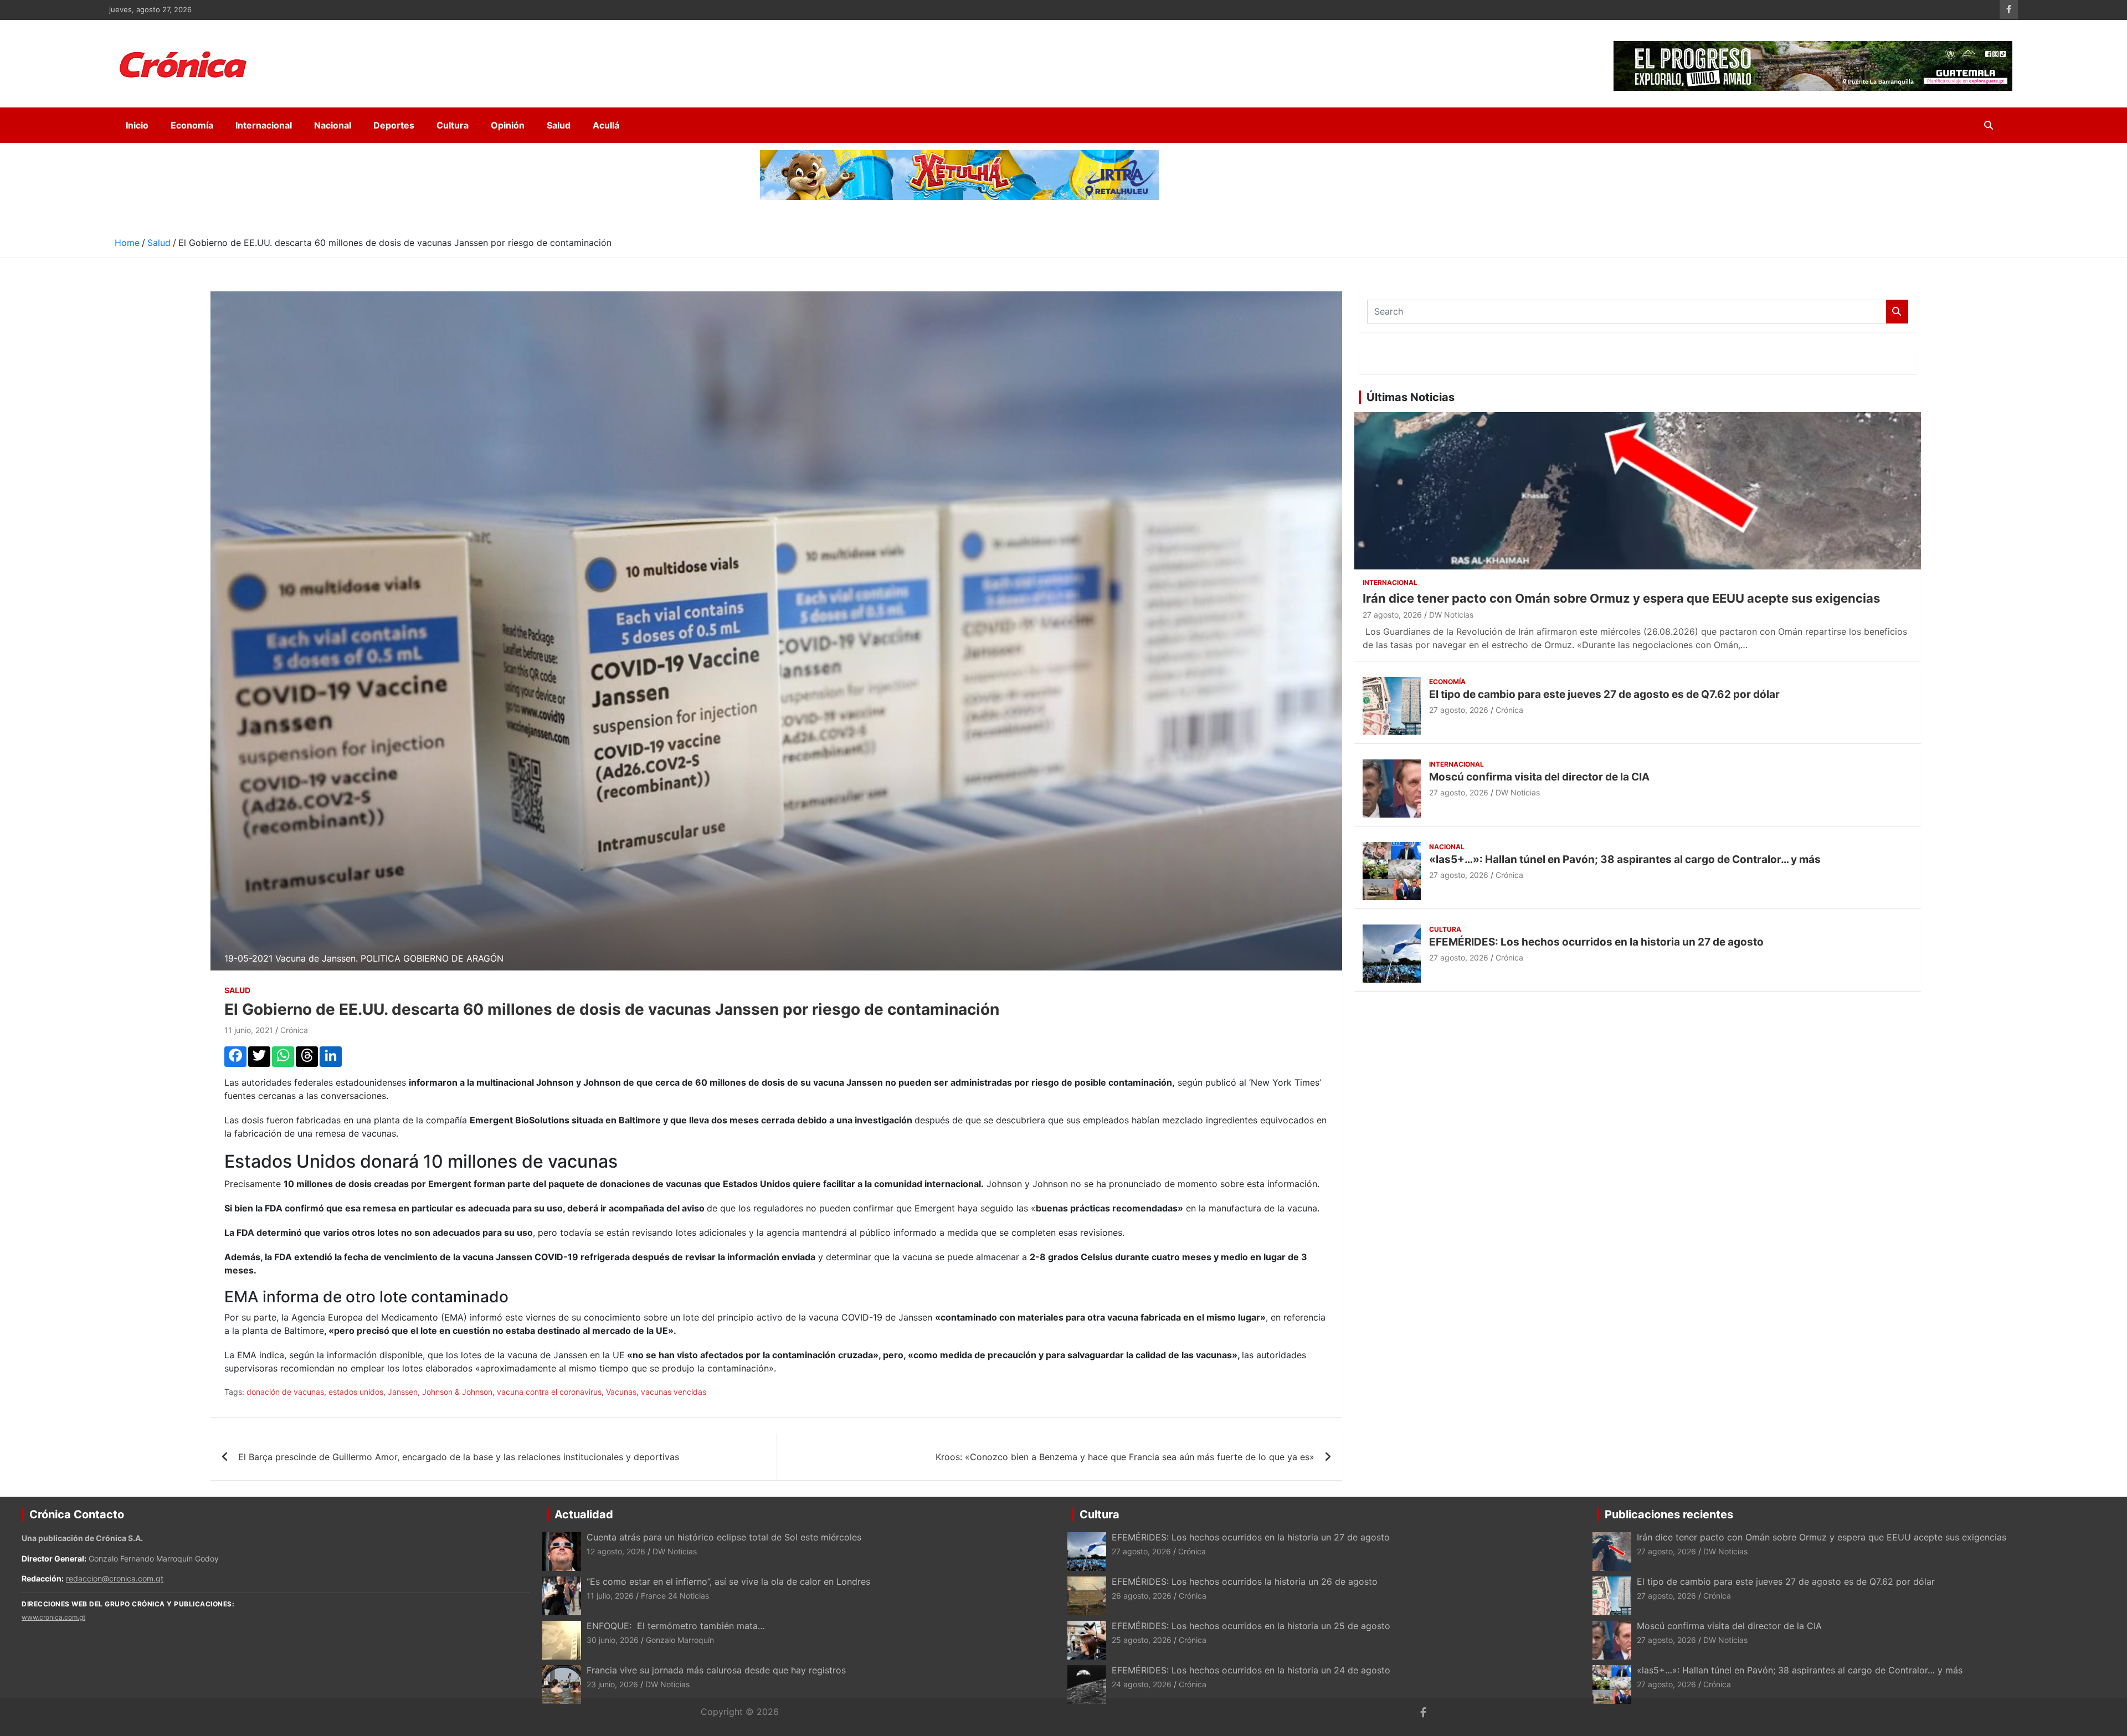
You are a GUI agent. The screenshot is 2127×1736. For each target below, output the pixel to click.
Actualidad (584, 1514)
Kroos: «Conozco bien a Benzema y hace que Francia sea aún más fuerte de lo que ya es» (1125, 1457)
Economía (192, 125)
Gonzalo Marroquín (680, 1640)
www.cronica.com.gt (53, 1617)
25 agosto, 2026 (1142, 1640)
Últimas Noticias (1411, 397)
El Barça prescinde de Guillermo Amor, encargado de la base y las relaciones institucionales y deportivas (459, 1457)
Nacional (333, 125)
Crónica (294, 1030)
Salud (559, 125)
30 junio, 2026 (613, 1640)
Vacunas (621, 1392)
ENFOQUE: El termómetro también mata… (676, 1626)
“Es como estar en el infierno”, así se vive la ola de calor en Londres (728, 1581)
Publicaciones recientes (1669, 1514)
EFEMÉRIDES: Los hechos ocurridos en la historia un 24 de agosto (1251, 1670)
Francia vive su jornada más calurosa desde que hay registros (716, 1670)
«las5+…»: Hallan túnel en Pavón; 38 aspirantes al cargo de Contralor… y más (1625, 859)
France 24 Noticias (675, 1596)
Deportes (394, 125)
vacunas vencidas (674, 1392)
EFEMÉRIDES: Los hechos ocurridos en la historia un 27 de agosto (1596, 942)
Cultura (453, 125)
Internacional (264, 125)
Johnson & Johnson (457, 1392)
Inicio (137, 125)
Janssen (403, 1392)
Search (1897, 312)
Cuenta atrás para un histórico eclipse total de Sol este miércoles (724, 1537)
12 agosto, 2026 (616, 1551)
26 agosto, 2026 (1142, 1596)
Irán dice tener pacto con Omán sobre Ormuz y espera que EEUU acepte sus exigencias (1621, 598)
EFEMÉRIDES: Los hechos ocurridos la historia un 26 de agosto (1245, 1581)
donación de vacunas (285, 1392)
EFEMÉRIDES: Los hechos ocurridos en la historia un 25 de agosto (1251, 1626)
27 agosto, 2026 (1392, 615)
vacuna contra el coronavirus (549, 1392)
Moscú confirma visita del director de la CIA (1539, 777)
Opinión (508, 125)
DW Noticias (1451, 615)
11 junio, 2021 (249, 1030)
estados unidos (356, 1392)
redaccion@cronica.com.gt (115, 1578)
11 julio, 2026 (610, 1596)
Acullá (606, 125)
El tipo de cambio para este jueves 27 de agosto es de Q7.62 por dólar (1604, 694)
